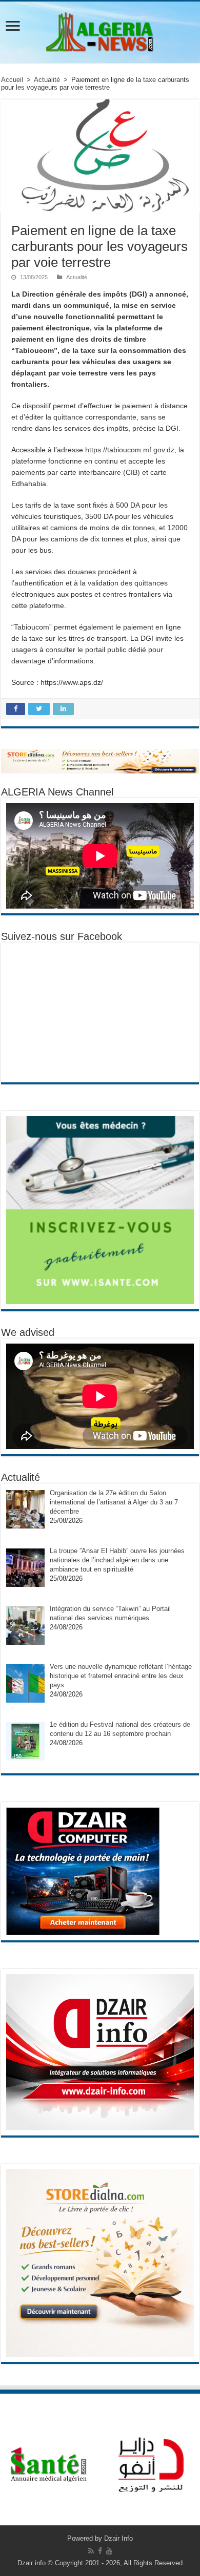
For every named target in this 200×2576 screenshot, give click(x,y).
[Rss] (91, 2551)
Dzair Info (118, 2538)
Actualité (47, 80)
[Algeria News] (100, 30)
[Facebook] (100, 2551)
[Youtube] (109, 2551)
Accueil (12, 80)
